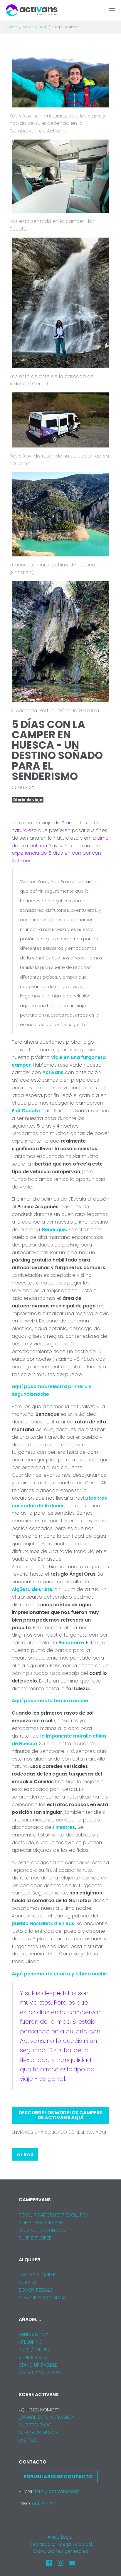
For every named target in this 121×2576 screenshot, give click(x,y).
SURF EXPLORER (35, 2238)
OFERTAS (28, 2282)
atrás (25, 2154)
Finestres (64, 1827)
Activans (53, 1072)
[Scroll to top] (108, 2563)
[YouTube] (72, 2563)
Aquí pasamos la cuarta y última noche (59, 1974)
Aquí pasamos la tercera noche (50, 1701)
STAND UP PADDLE (38, 2365)
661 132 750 (44, 2504)
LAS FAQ (28, 2440)
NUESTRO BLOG (35, 2425)
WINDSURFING (34, 2335)
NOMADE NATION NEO (42, 2230)
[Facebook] (49, 2563)
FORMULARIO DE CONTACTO (58, 2477)
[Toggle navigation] (112, 10)
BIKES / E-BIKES (34, 2350)
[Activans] (32, 10)
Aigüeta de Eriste (32, 1589)
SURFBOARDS (33, 2357)
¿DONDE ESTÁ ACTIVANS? (46, 2417)
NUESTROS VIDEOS (38, 2432)
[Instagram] (60, 2563)
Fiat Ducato (26, 1111)
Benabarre (71, 1643)
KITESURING (31, 2342)
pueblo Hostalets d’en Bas (43, 1923)
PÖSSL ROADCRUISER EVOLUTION (54, 2215)
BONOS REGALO (36, 2290)
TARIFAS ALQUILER (37, 2275)
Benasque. (54, 1230)
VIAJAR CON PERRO (40, 2373)
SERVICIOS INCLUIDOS (42, 2298)
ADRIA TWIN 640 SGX (41, 2223)
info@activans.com (57, 2491)
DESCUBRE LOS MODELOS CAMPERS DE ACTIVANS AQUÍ (61, 2115)
